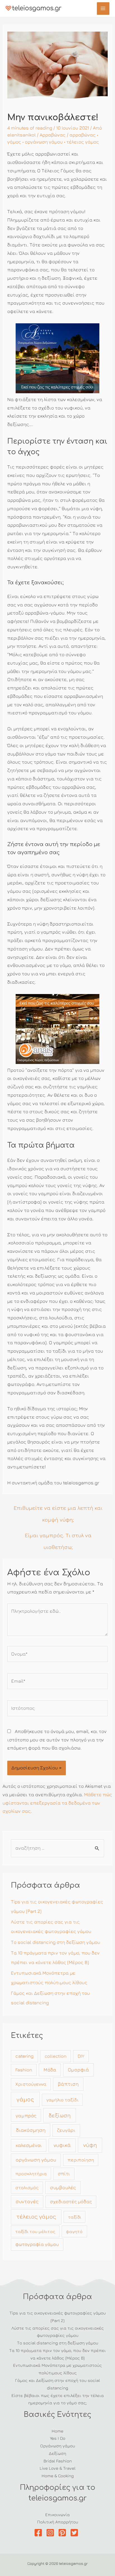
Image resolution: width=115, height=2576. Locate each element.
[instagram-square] (51, 2533)
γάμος (14, 142)
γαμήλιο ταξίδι (62, 2100)
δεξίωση (60, 2115)
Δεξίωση (57, 2453)
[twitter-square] (76, 2533)
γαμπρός (26, 2115)
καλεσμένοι (29, 2145)
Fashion (24, 2070)
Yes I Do (58, 2438)
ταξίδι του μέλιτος (35, 2231)
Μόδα (50, 2070)
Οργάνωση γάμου (58, 2446)
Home (57, 2431)
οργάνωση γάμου (44, 142)
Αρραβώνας (53, 135)
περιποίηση (81, 2160)
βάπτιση (68, 2084)
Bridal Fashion (58, 2461)
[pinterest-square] (64, 2533)
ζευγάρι (66, 2130)
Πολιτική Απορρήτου (58, 2522)
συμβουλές (63, 2187)
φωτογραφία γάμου (37, 2244)
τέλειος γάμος (83, 142)
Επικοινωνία (57, 2514)
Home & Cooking (58, 2476)
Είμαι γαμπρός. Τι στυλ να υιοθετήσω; (58, 1537)
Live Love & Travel (57, 2468)
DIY (81, 2056)
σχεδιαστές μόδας (71, 2201)
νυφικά (62, 2145)
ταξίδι (75, 2217)
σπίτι (64, 2174)
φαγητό (74, 2231)
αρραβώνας (83, 135)
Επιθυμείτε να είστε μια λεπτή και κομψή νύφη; (58, 1510)
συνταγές (27, 2201)
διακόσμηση (31, 2130)
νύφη (90, 2145)
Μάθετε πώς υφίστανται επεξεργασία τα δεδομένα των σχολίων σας (57, 1803)
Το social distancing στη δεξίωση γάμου (56, 1942)
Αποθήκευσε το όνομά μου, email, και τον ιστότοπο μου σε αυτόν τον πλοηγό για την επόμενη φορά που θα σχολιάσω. (57, 1740)
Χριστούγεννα (31, 2084)
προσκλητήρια (31, 2174)
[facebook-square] (39, 2533)
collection (56, 2056)
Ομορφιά (78, 2070)
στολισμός (27, 2188)
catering (24, 2056)
